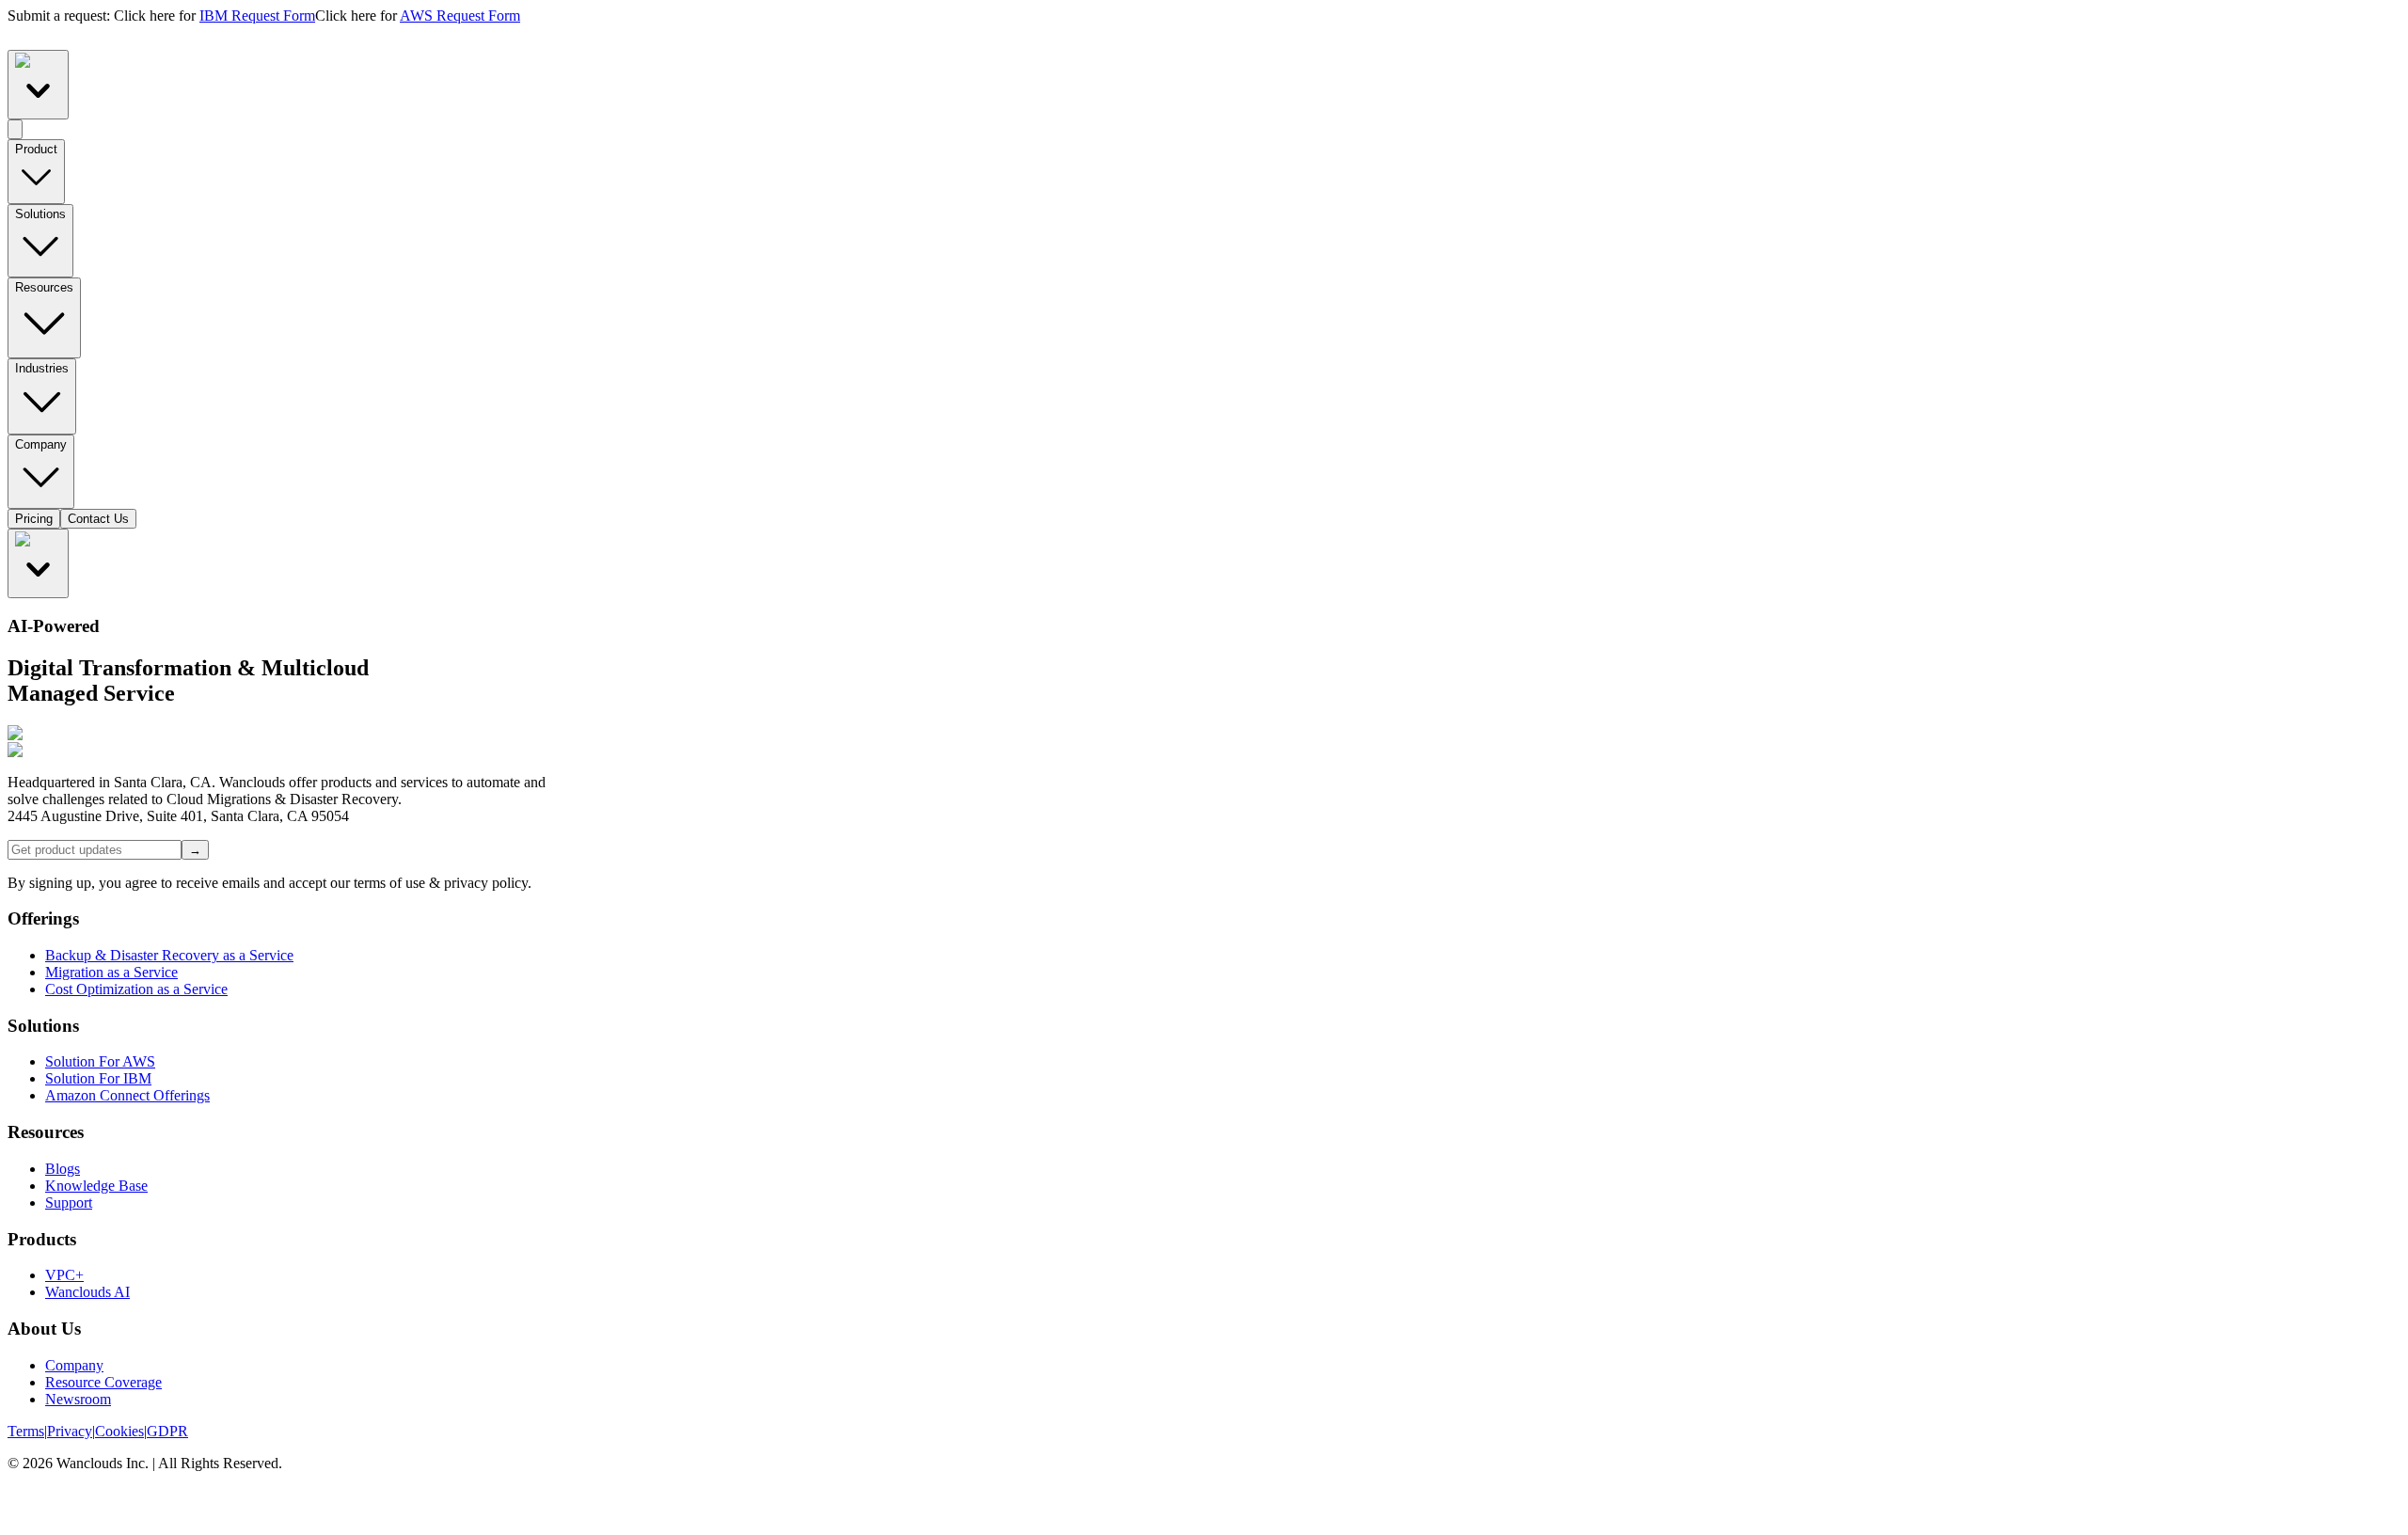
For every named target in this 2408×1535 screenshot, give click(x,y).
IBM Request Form (257, 16)
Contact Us (98, 519)
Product (36, 149)
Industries (42, 368)
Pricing (34, 519)
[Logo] (1204, 37)
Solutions (40, 214)
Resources (44, 287)
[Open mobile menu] (15, 129)
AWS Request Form (460, 16)
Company (41, 444)
